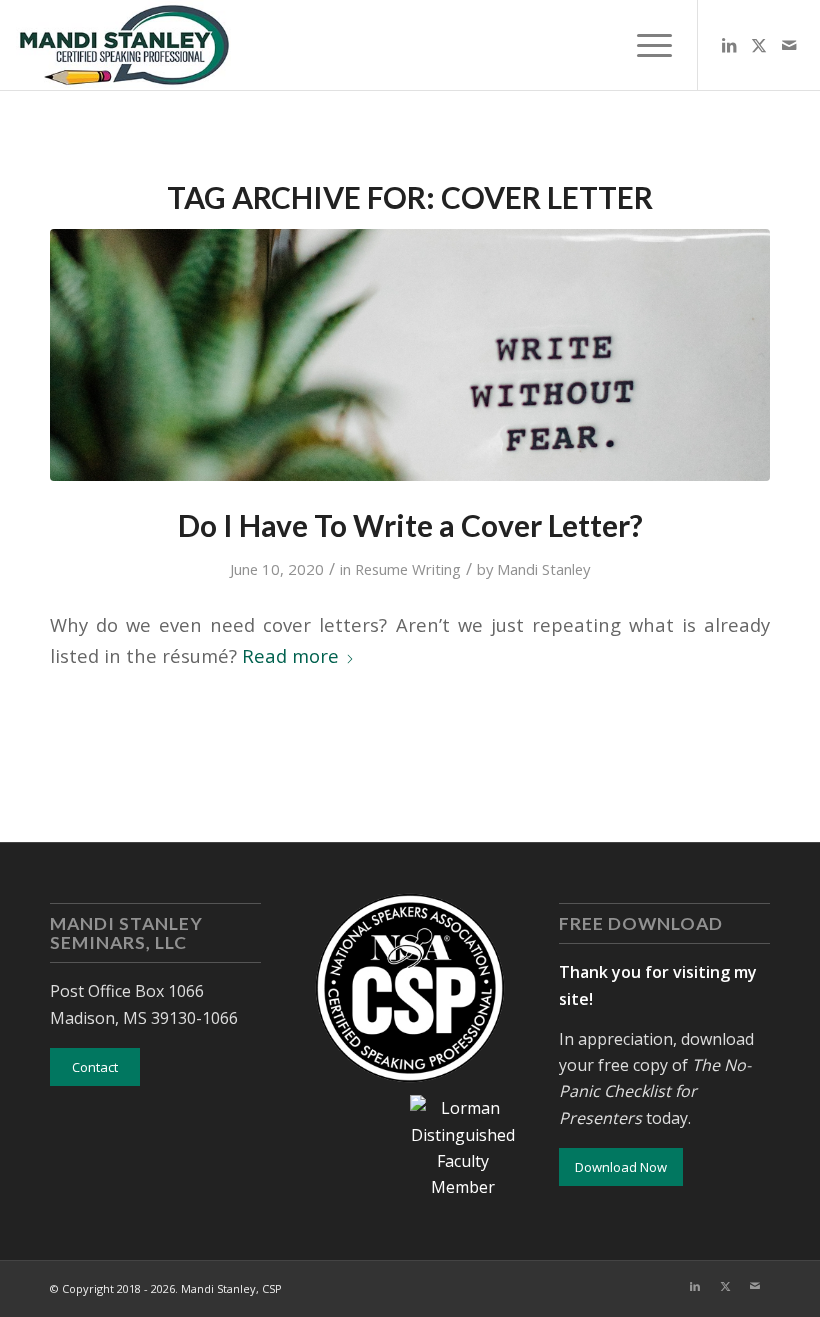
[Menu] (644, 45)
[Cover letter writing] (410, 355)
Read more (290, 655)
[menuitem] (644, 45)
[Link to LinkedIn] (729, 45)
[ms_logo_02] (123, 45)
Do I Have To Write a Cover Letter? (410, 525)
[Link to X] (759, 45)
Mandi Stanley (543, 569)
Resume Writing (408, 569)
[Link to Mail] (789, 45)
